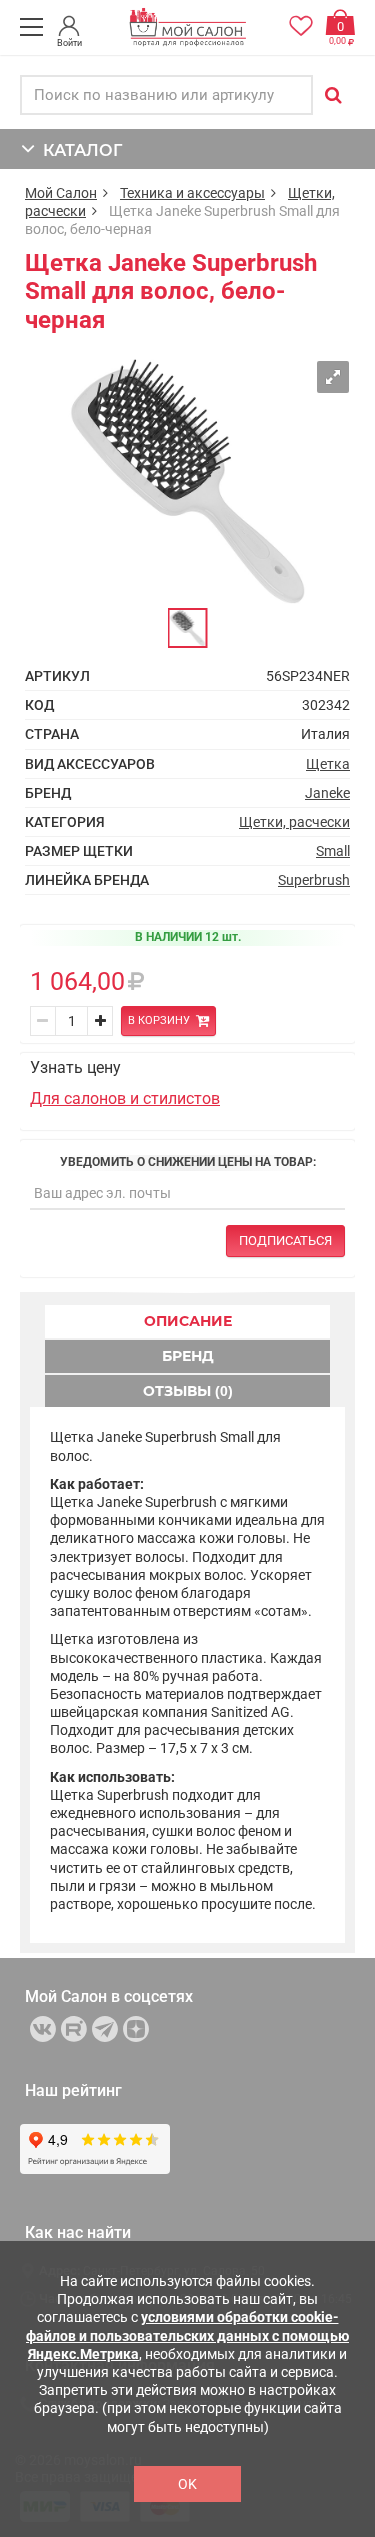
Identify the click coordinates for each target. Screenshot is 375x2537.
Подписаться (285, 1240)
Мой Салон (61, 193)
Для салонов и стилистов (125, 1098)
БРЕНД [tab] (188, 1356)
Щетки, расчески (294, 822)
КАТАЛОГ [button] (78, 150)
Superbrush (314, 880)
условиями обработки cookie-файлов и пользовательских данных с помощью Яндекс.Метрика (187, 2335)
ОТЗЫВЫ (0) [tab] (188, 1391)
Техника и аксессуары (192, 193)
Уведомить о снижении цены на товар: (188, 1162)
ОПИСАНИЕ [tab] (188, 1321)
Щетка (328, 764)
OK (187, 2484)
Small (333, 851)
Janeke (327, 793)
